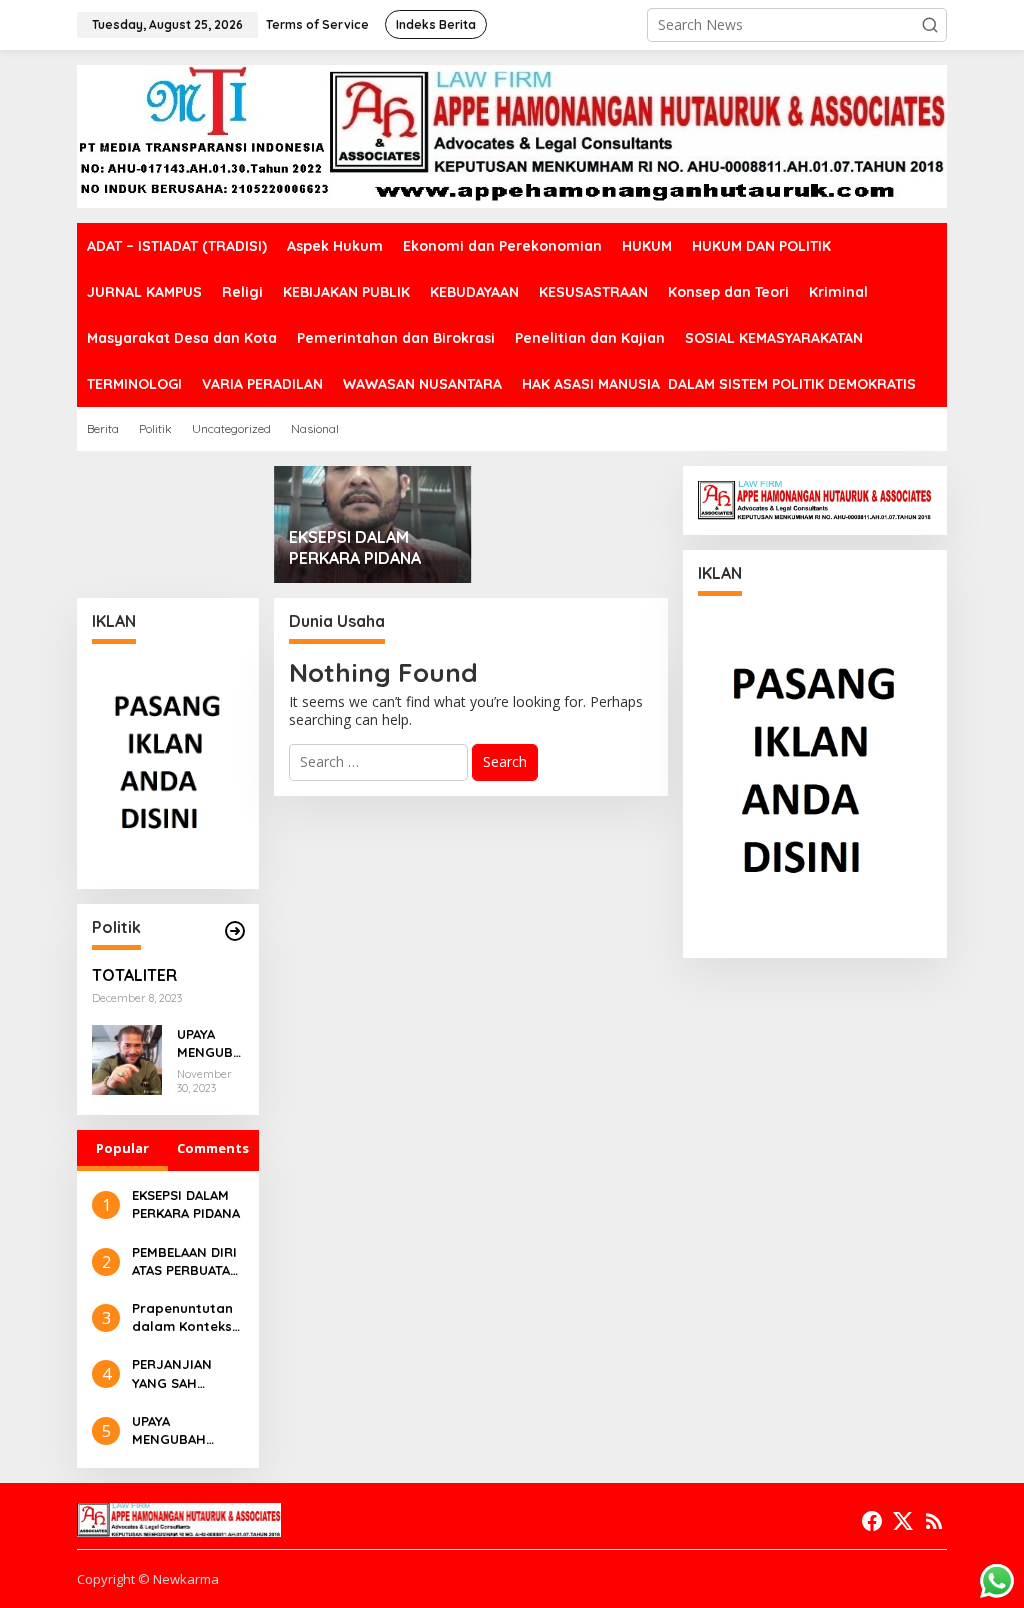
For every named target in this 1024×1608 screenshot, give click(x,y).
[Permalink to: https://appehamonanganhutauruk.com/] (235, 931)
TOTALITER (134, 975)
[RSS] (934, 1521)
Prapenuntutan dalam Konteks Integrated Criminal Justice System (185, 1317)
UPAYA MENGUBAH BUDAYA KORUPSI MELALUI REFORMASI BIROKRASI (209, 1043)
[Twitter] (903, 1521)
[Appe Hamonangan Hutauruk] (512, 135)
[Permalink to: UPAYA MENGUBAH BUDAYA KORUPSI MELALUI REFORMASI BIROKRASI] (127, 1058)
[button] (930, 25)
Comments (213, 1148)
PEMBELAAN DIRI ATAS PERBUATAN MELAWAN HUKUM (186, 1261)
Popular (122, 1148)
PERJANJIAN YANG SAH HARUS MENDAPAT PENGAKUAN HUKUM (172, 1373)
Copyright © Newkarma (148, 1579)
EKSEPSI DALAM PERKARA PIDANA (355, 547)
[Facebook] (872, 1521)
